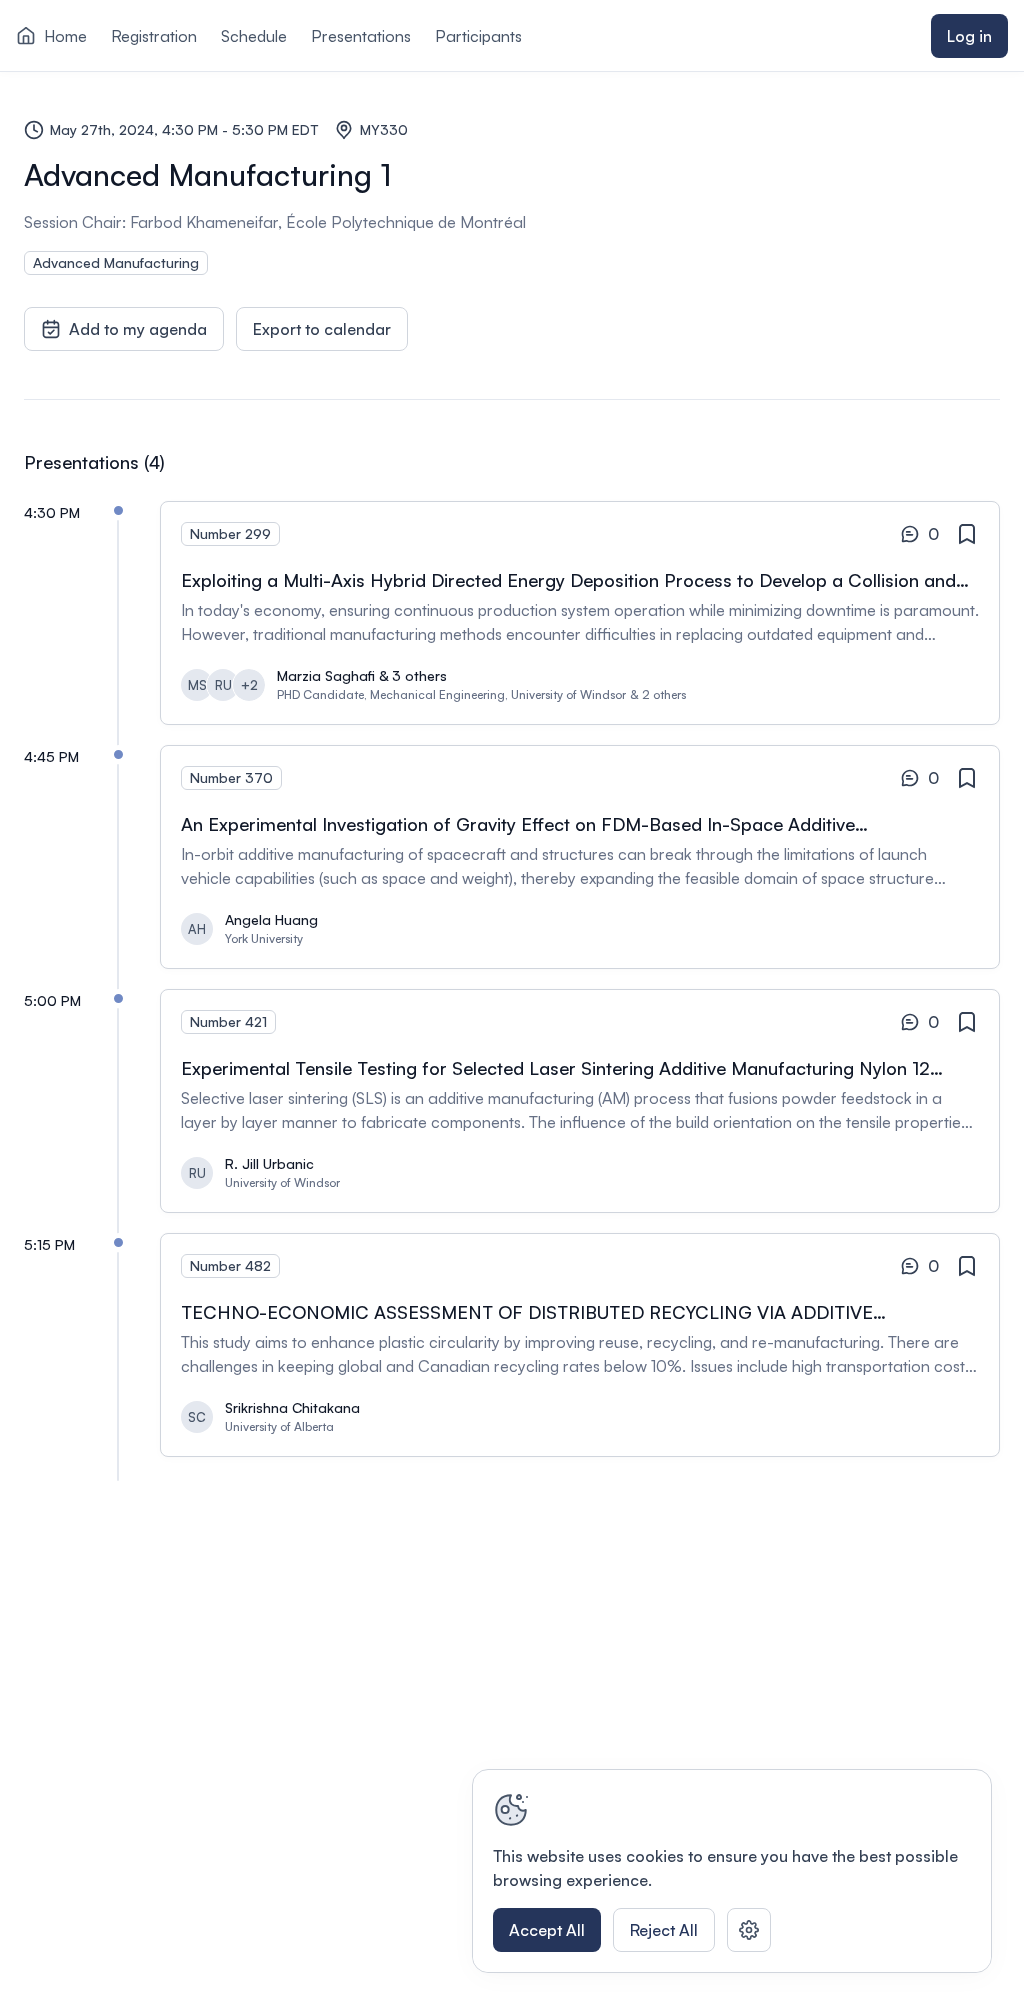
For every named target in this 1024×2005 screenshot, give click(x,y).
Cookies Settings (749, 1930)
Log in (969, 36)
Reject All (664, 1930)
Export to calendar (322, 329)
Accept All (547, 1930)
